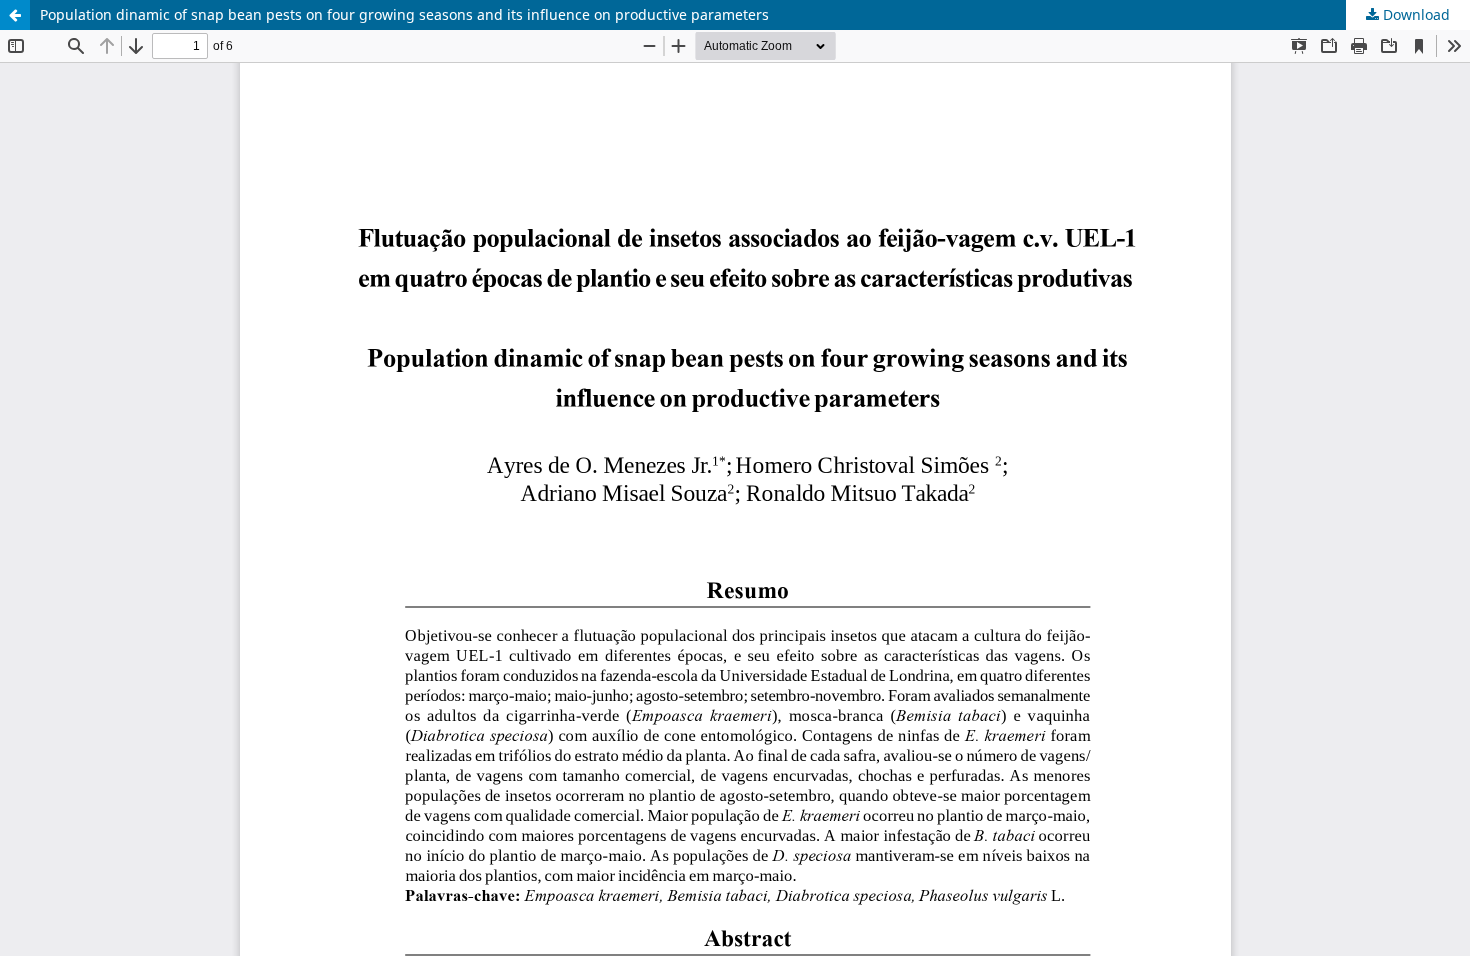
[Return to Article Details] (15, 15)
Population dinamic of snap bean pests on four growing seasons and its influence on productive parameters (404, 14)
